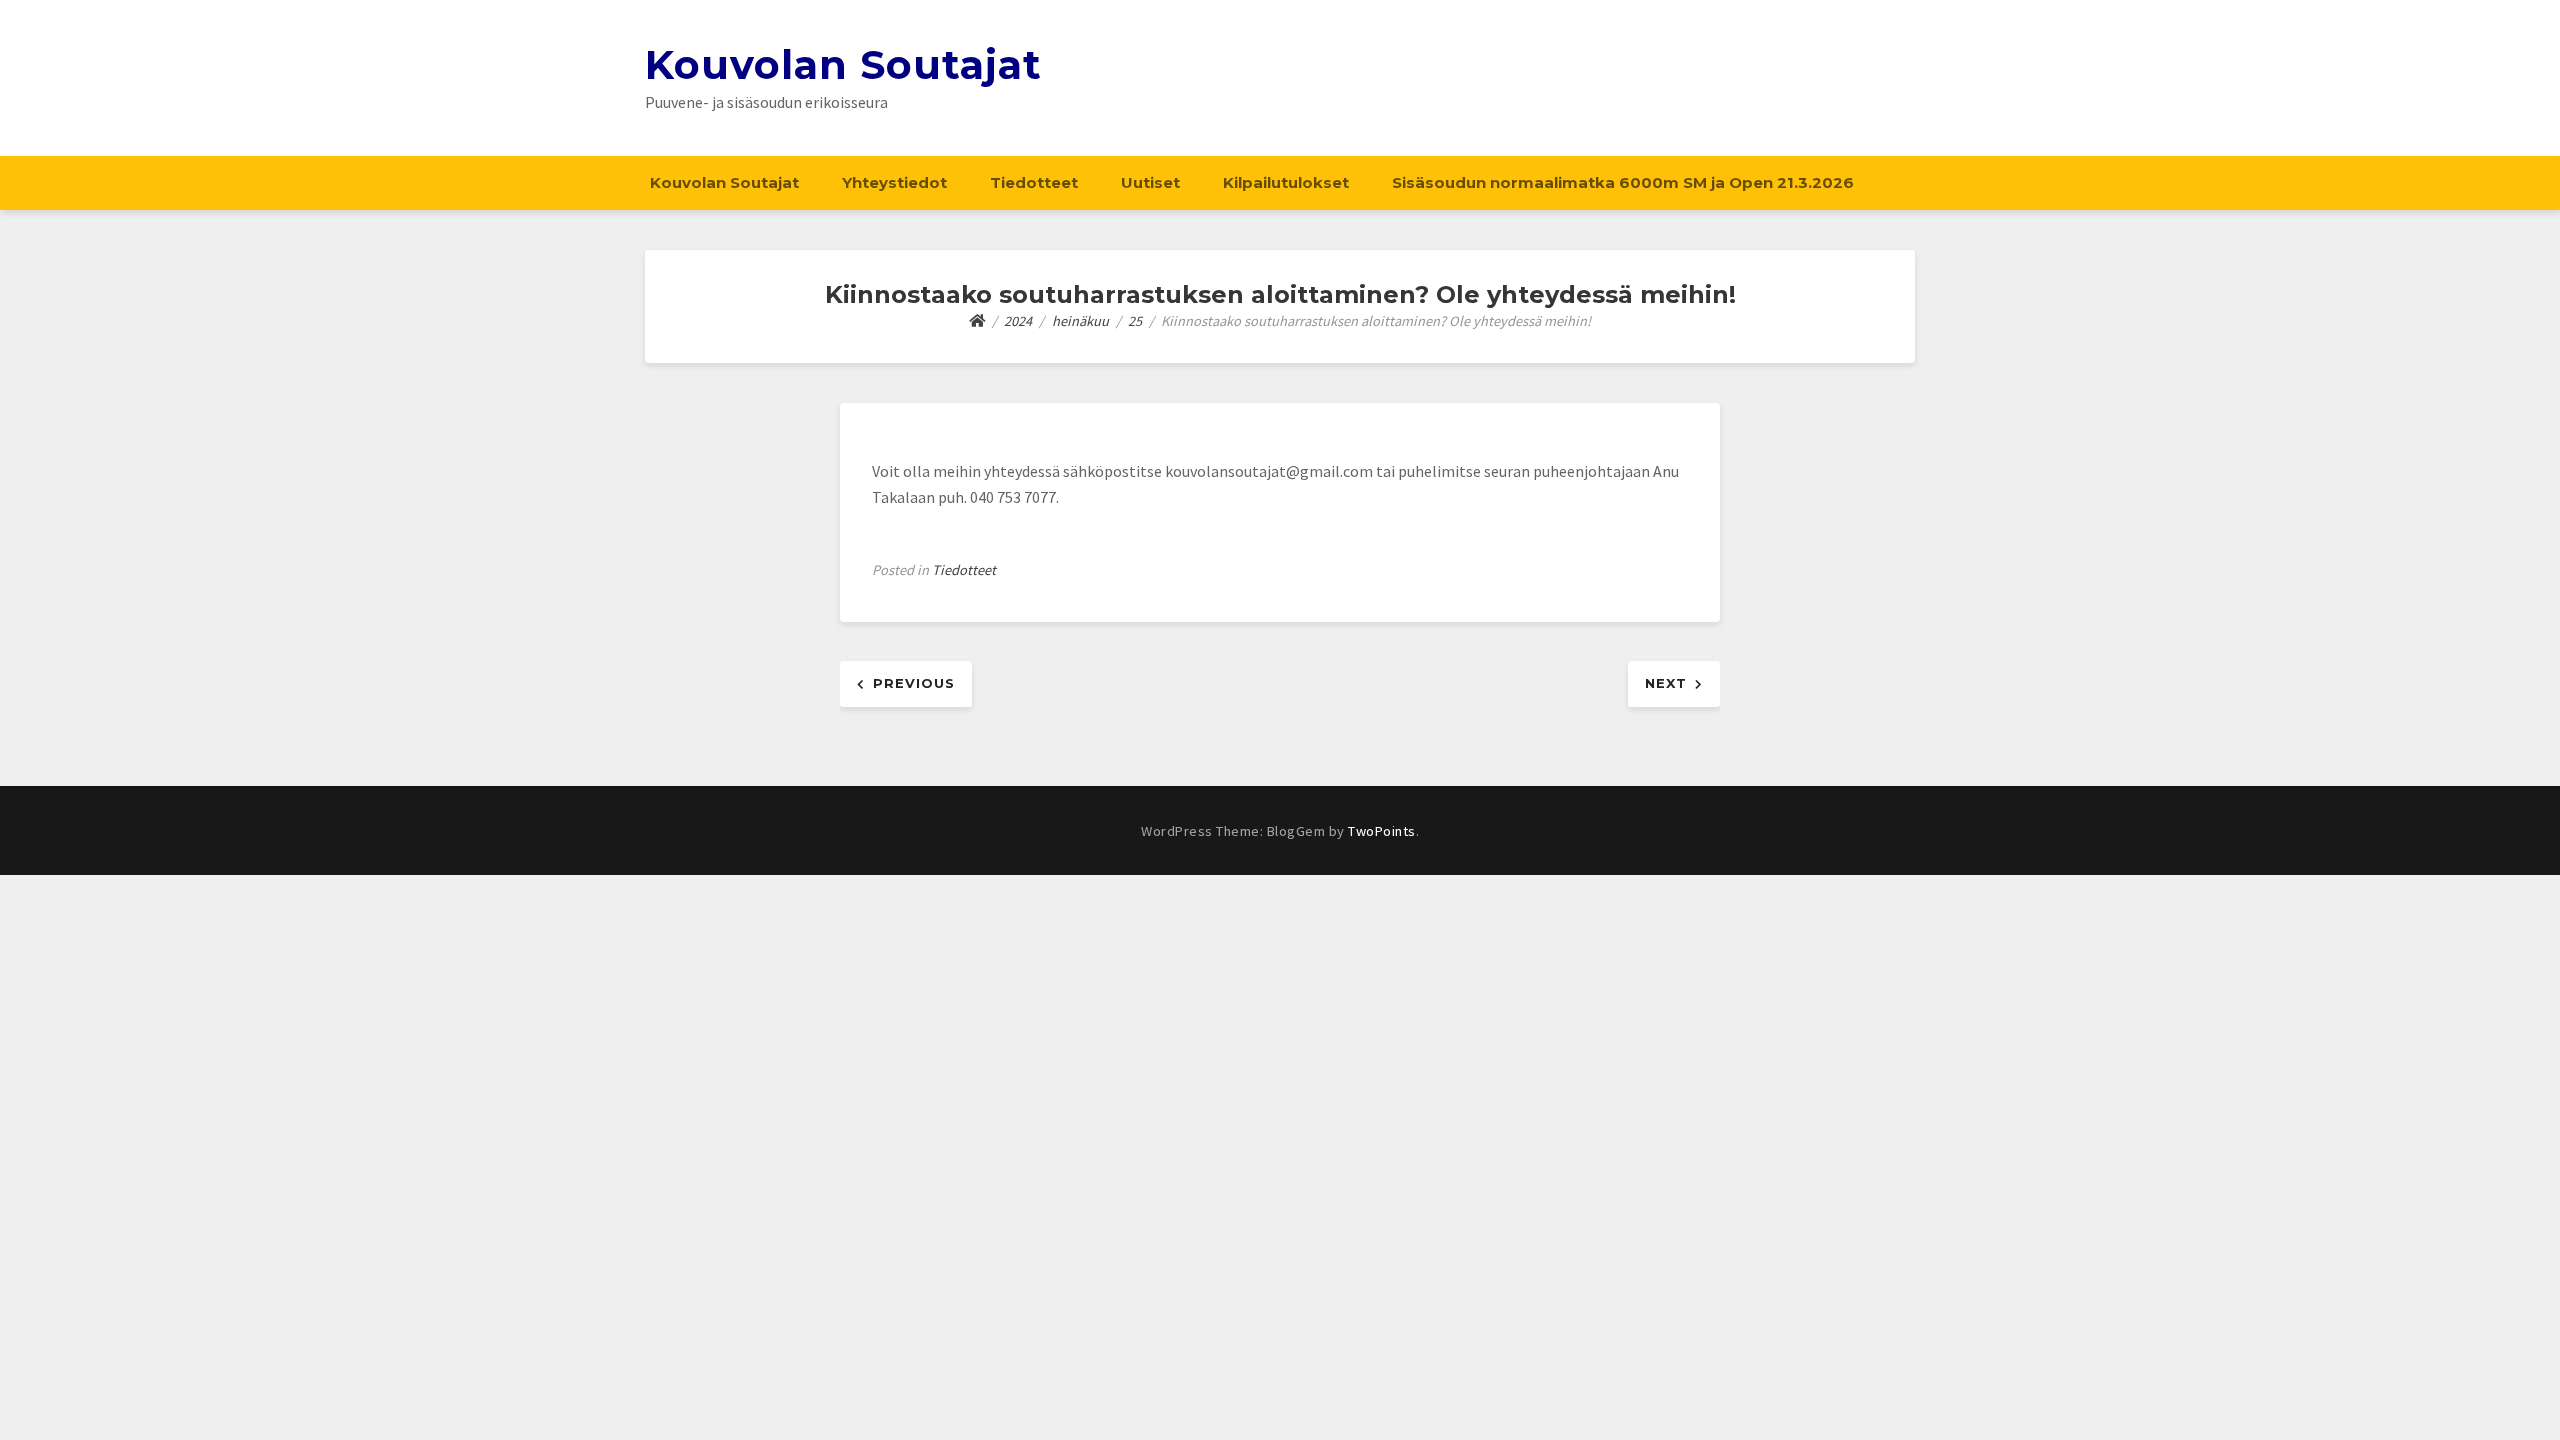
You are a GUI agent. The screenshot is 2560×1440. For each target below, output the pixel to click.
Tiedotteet (1034, 182)
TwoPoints (1382, 831)
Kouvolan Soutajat (843, 64)
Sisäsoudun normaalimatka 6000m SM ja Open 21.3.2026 (1623, 182)
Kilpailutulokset (1286, 182)
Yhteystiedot (894, 182)
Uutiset (1150, 182)
